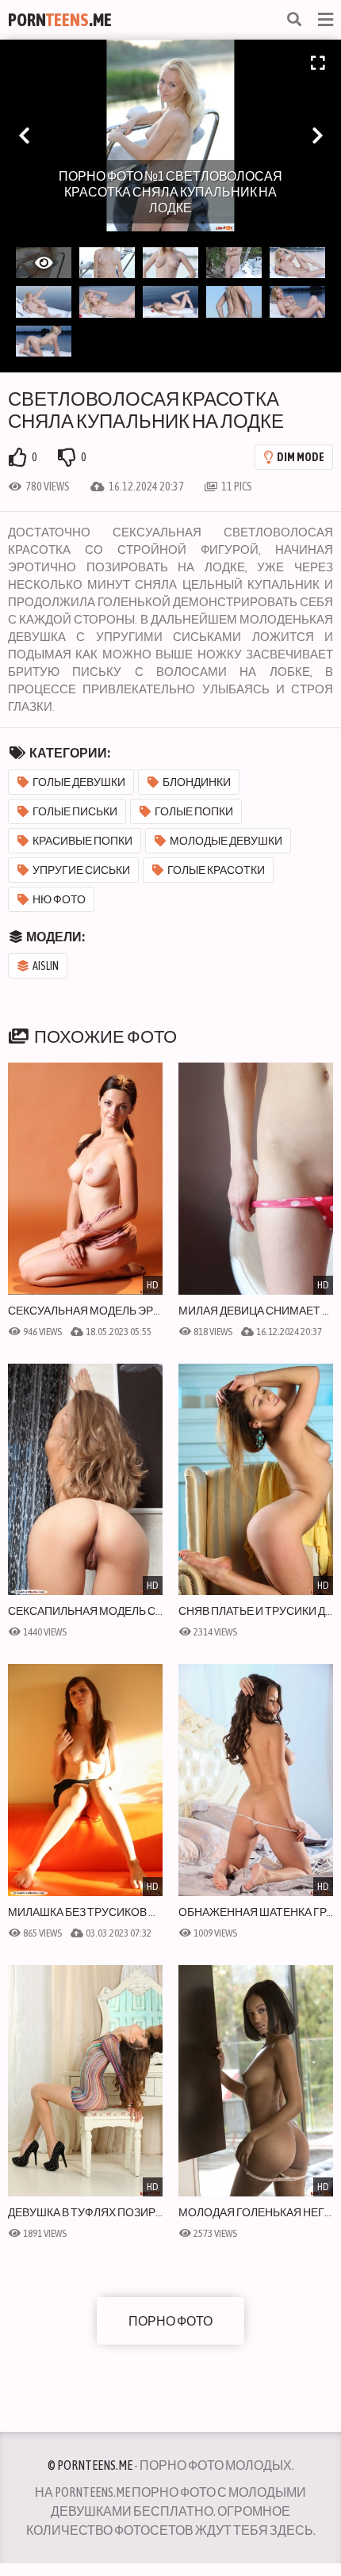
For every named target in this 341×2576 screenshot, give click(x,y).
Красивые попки (82, 841)
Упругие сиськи (81, 870)
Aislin (46, 966)
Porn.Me (60, 20)
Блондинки (197, 782)
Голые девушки (79, 782)
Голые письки (75, 811)
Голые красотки (216, 870)
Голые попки (194, 811)
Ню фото (59, 899)
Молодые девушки (226, 841)
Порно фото (170, 2321)
